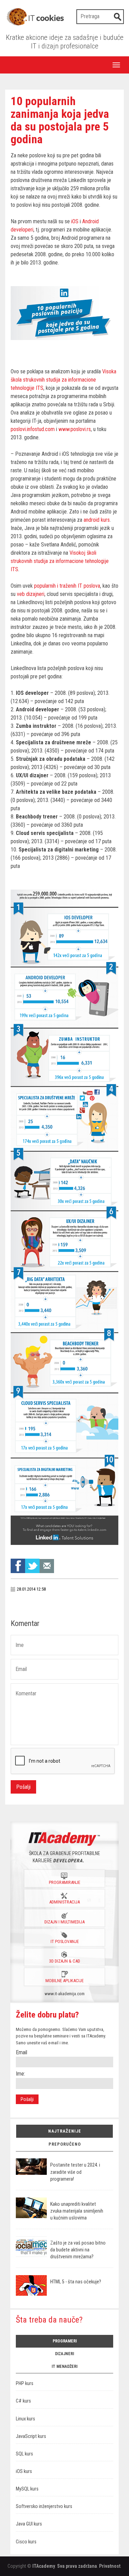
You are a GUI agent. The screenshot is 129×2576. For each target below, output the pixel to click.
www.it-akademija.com (65, 1994)
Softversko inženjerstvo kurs (44, 2506)
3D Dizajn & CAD (65, 1961)
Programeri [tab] (65, 2341)
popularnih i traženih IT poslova (67, 586)
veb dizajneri (31, 594)
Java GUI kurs (29, 2524)
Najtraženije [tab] (65, 2131)
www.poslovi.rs (75, 429)
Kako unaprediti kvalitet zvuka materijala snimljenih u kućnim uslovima (77, 2211)
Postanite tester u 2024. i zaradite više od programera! (75, 2172)
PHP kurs (25, 2383)
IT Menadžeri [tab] (64, 2366)
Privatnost (110, 2566)
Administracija (64, 1902)
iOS (75, 221)
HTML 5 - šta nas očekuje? (76, 2282)
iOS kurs (24, 2471)
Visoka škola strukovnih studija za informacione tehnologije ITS (63, 380)
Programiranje (64, 1882)
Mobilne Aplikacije (64, 1981)
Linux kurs (25, 2419)
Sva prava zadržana (77, 2566)
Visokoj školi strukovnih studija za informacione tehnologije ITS (60, 561)
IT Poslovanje (65, 1941)
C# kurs (23, 2401)
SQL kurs (24, 2454)
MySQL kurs (27, 2489)
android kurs (97, 520)
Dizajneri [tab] (64, 2354)
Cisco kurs (26, 2542)
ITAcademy (44, 2566)
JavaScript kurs (31, 2436)
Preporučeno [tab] (65, 2144)
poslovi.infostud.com (33, 429)
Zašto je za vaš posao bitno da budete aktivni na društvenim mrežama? (78, 2250)
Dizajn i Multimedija (64, 1922)
